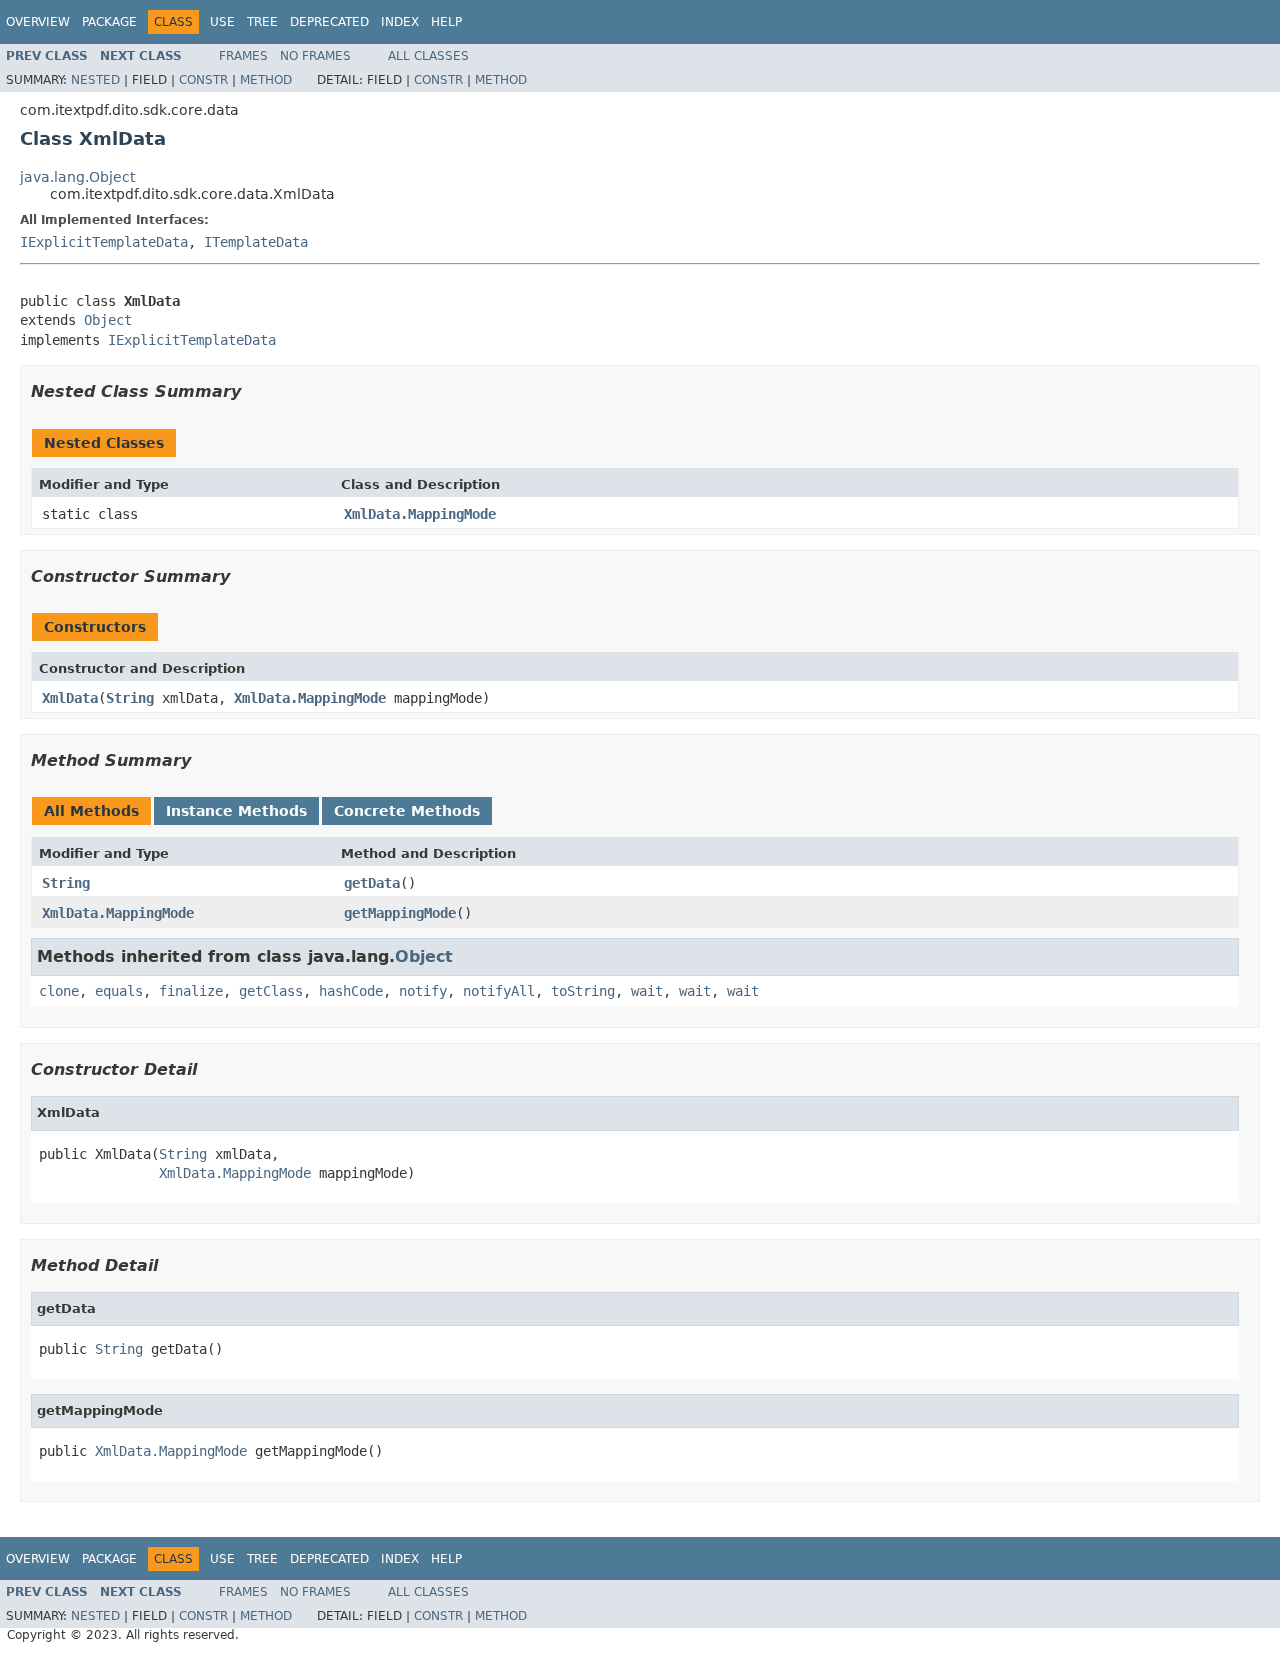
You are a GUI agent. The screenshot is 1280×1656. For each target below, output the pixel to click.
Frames (243, 56)
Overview (38, 22)
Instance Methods (236, 811)
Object (108, 320)
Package (109, 22)
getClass (271, 991)
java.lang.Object (77, 177)
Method (266, 80)
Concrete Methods (407, 811)
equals (119, 991)
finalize (191, 991)
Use (222, 22)
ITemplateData (256, 242)
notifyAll (499, 991)
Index (400, 22)
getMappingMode (400, 913)
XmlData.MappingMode (420, 514)
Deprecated (329, 22)
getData (372, 883)
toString (583, 991)
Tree (262, 22)
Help (446, 22)
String (130, 698)
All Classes (428, 56)
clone (59, 991)
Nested (95, 80)
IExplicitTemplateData (104, 242)
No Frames (315, 56)
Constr (203, 80)
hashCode (351, 991)
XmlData (70, 698)
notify (423, 991)
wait (647, 991)
